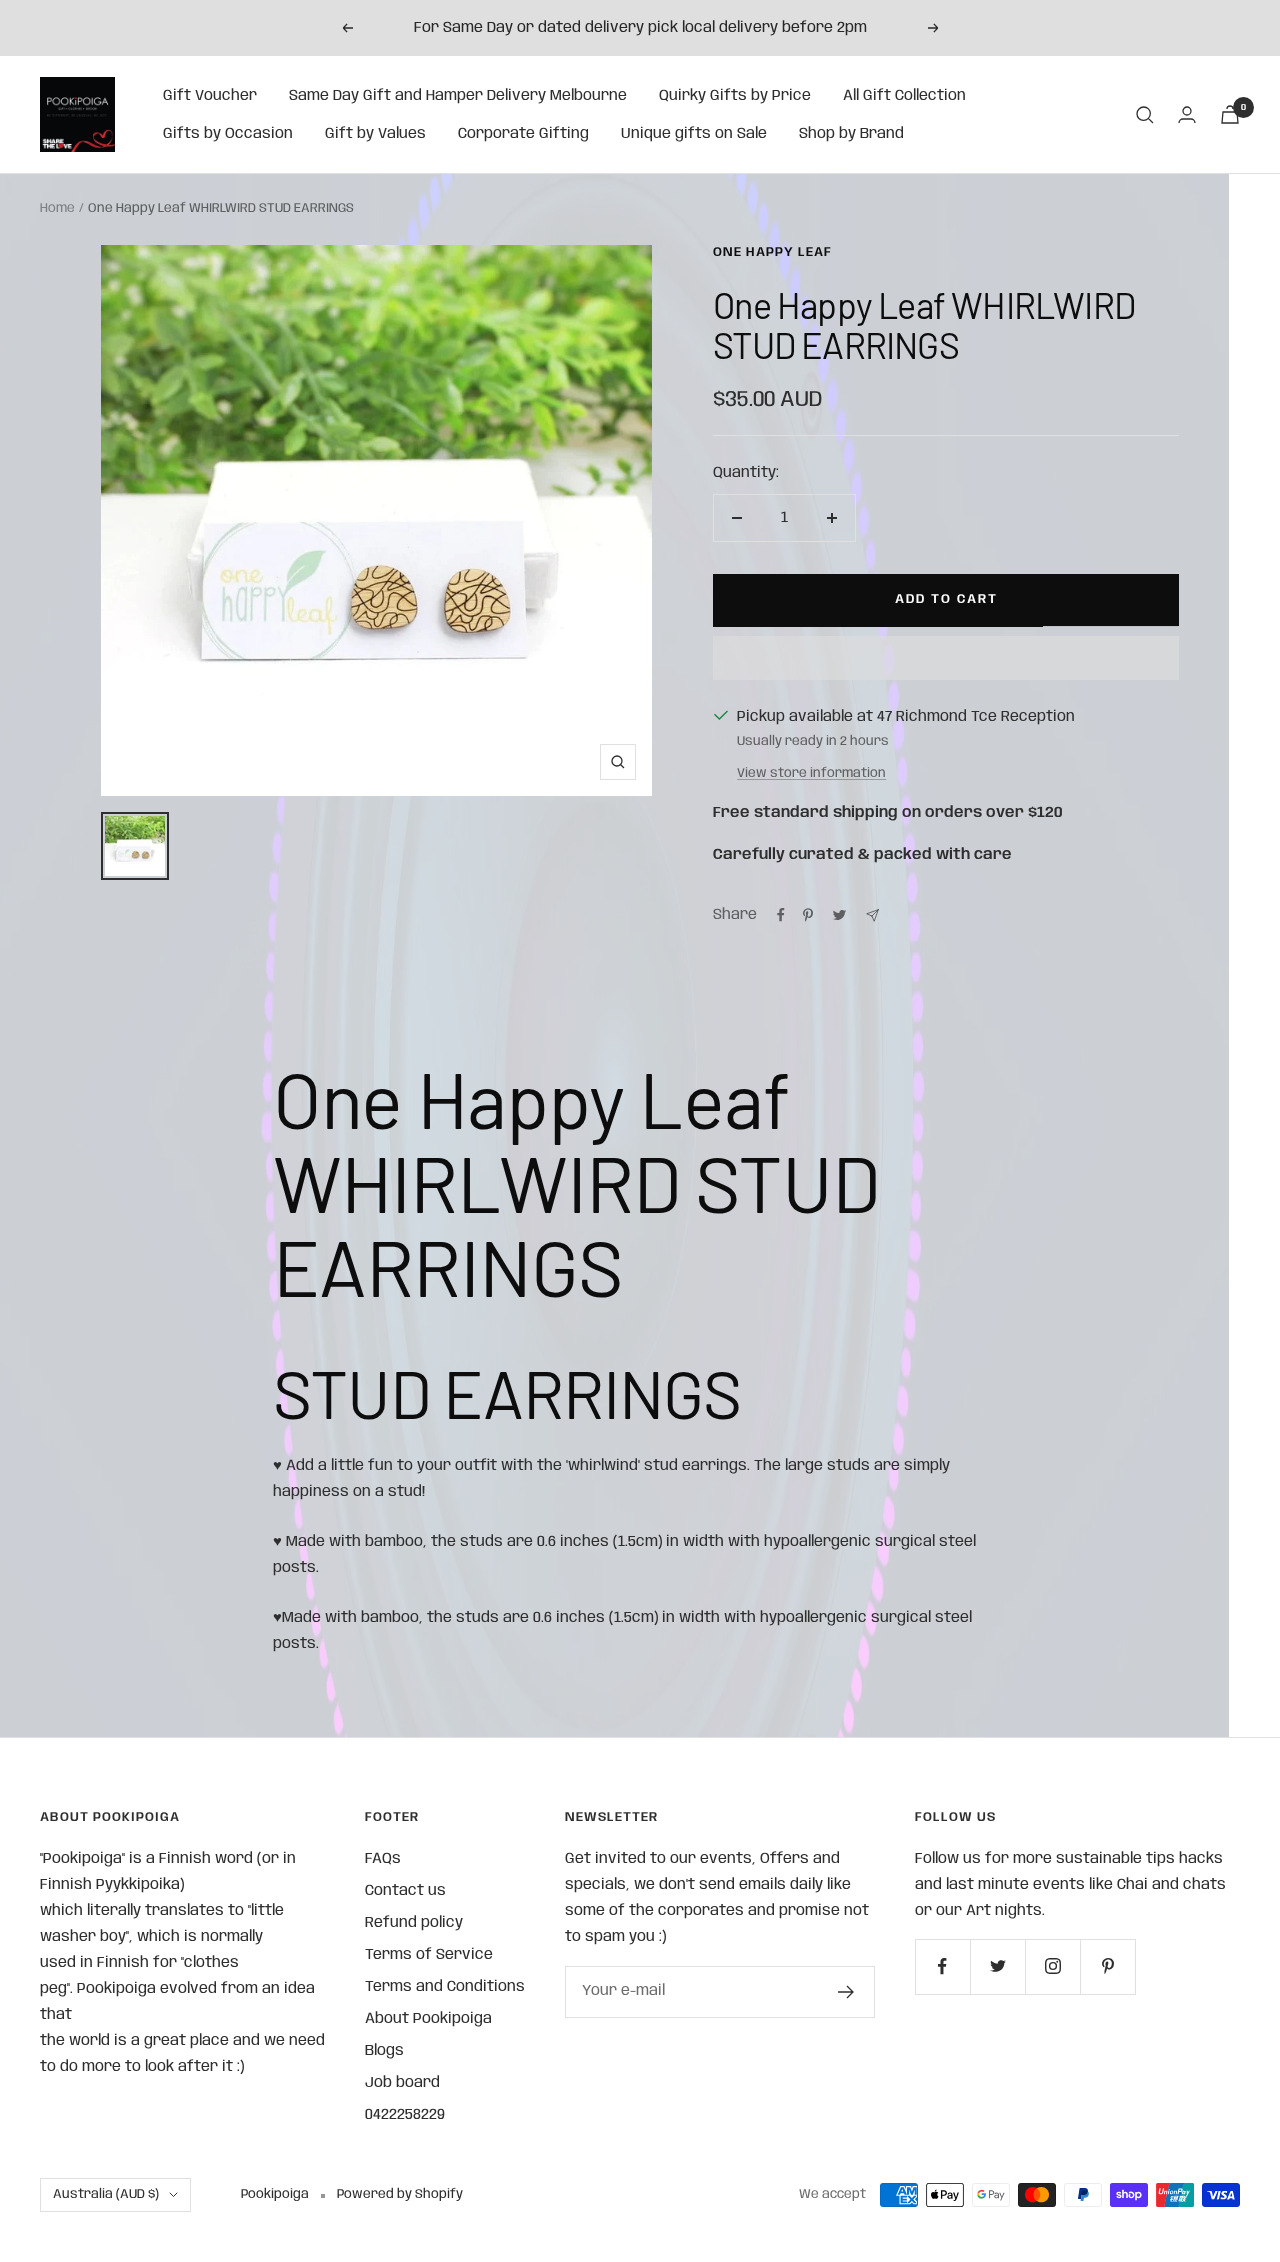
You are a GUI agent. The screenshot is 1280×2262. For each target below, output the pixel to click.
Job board (402, 2083)
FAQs (383, 1859)
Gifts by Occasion (228, 134)
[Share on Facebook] (781, 915)
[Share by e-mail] (872, 915)
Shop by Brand (851, 134)
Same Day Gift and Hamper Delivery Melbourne (458, 96)
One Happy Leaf (772, 252)
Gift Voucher (210, 96)
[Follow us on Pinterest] (1107, 1966)
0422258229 (405, 2115)
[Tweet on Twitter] (839, 915)
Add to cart (946, 599)
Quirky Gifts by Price (735, 96)
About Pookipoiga (428, 2019)
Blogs (384, 2051)
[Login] (1187, 114)
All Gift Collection (904, 96)
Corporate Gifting (523, 134)
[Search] (1145, 115)
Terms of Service (429, 1955)
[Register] (846, 1992)
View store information (811, 773)
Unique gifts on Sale (694, 134)
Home (57, 208)
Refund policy (414, 1923)
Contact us (405, 1891)
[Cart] (1230, 114)
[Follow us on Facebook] (942, 1966)
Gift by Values (375, 134)
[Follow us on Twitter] (997, 1966)
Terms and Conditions (445, 1987)
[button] (946, 658)
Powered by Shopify (400, 2194)
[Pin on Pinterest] (808, 915)
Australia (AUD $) (106, 2194)
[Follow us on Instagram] (1052, 1966)
